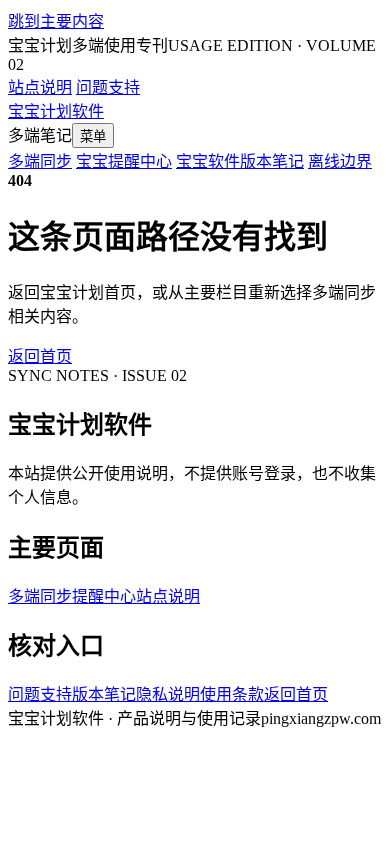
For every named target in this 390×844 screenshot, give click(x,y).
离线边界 (340, 161)
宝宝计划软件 (56, 111)
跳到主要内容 (56, 21)
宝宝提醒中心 (124, 161)
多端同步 (40, 161)
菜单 (93, 136)
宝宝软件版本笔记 (240, 161)
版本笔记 (104, 694)
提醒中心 (104, 596)
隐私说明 (168, 694)
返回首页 (40, 356)
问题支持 (108, 87)
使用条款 (232, 694)
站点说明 (40, 87)
